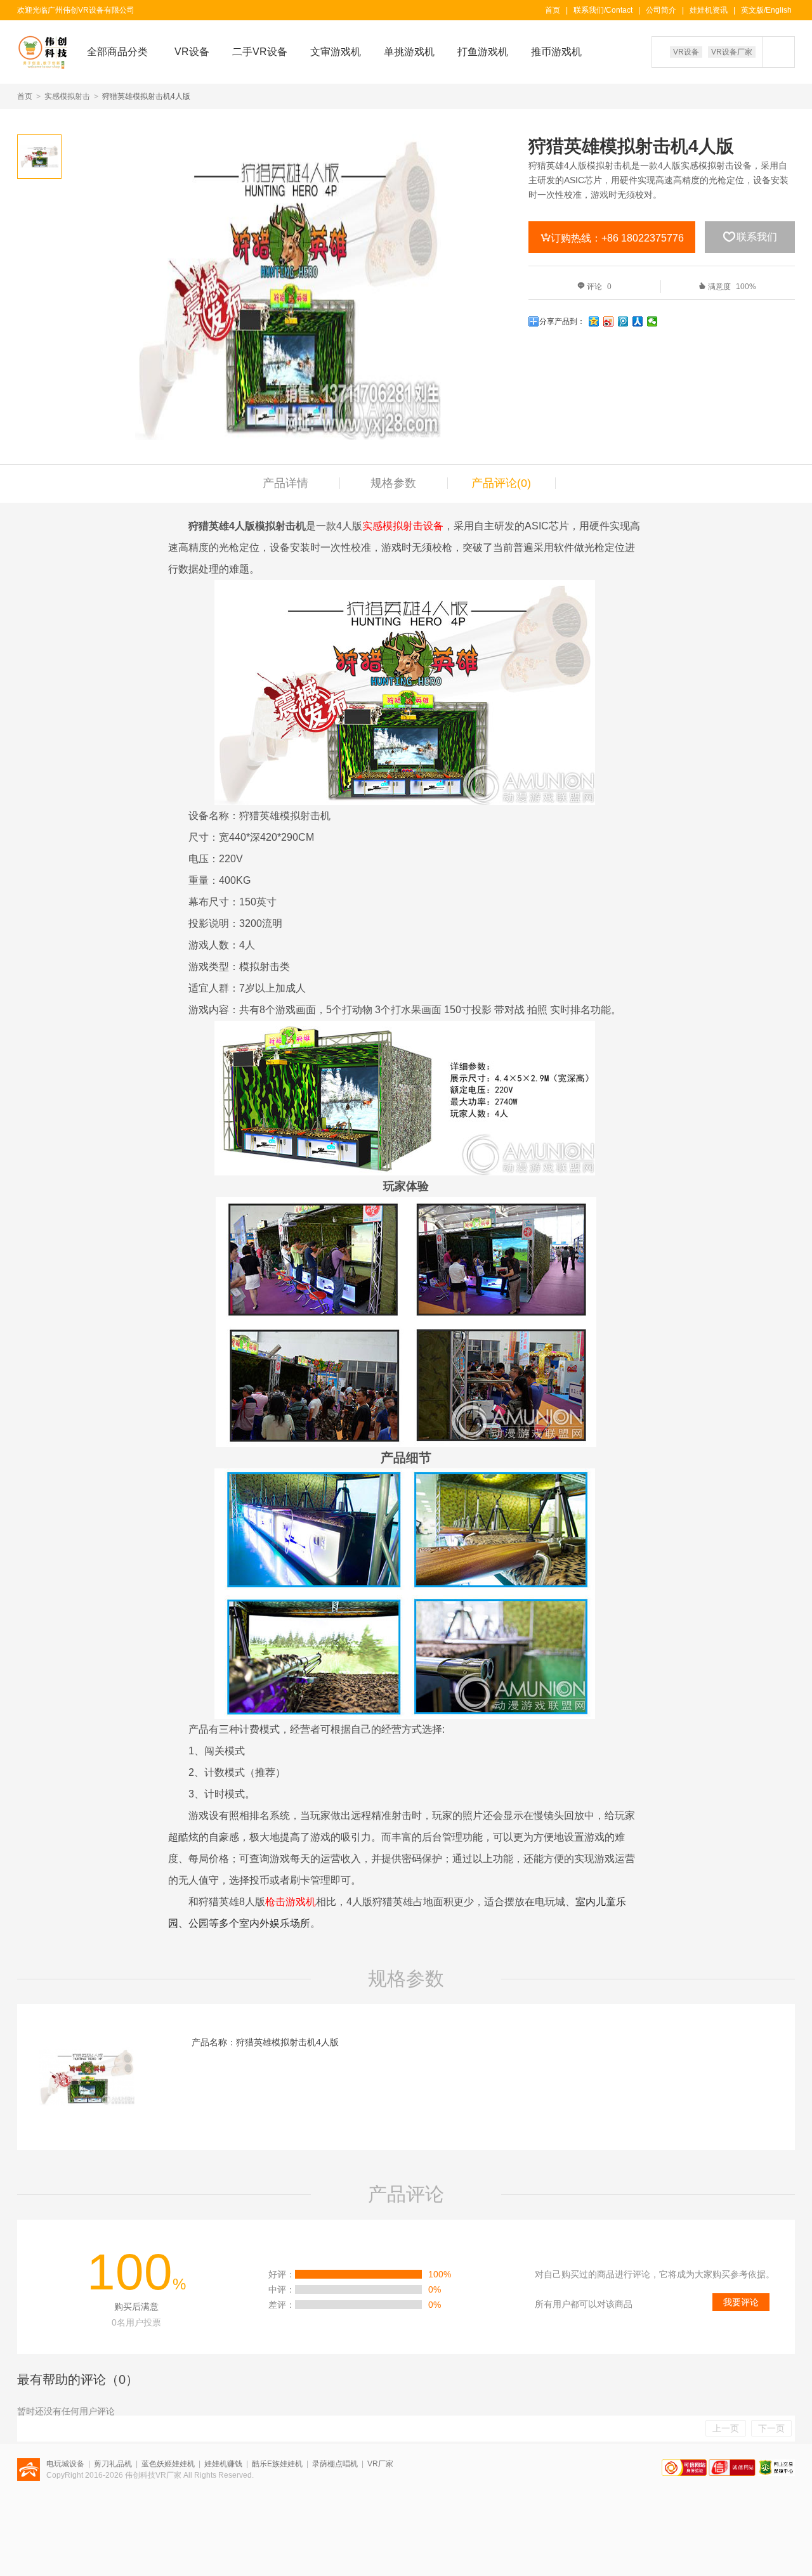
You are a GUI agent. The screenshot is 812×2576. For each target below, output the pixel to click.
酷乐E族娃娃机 (277, 2464)
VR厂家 (380, 2464)
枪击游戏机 (291, 1902)
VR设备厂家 (732, 52)
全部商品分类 (117, 52)
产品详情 (285, 483)
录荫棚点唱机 (335, 2464)
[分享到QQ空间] (594, 321)
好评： (282, 2274)
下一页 (771, 2428)
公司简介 (661, 10)
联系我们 (750, 236)
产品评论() (501, 483)
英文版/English (766, 10)
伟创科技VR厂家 (153, 2475)
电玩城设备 (65, 2464)
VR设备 (686, 52)
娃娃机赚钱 (223, 2464)
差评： (282, 2305)
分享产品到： (562, 321)
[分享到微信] (652, 321)
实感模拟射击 (67, 96)
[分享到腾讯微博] (623, 321)
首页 (553, 10)
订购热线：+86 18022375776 (612, 238)
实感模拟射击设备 (403, 526)
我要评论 (741, 2302)
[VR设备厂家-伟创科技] (37, 52)
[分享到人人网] (638, 321)
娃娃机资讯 (709, 10)
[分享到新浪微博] (609, 321)
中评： (282, 2289)
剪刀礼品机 (113, 2464)
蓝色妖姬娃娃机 (168, 2464)
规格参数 (393, 483)
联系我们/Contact (603, 10)
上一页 (726, 2428)
